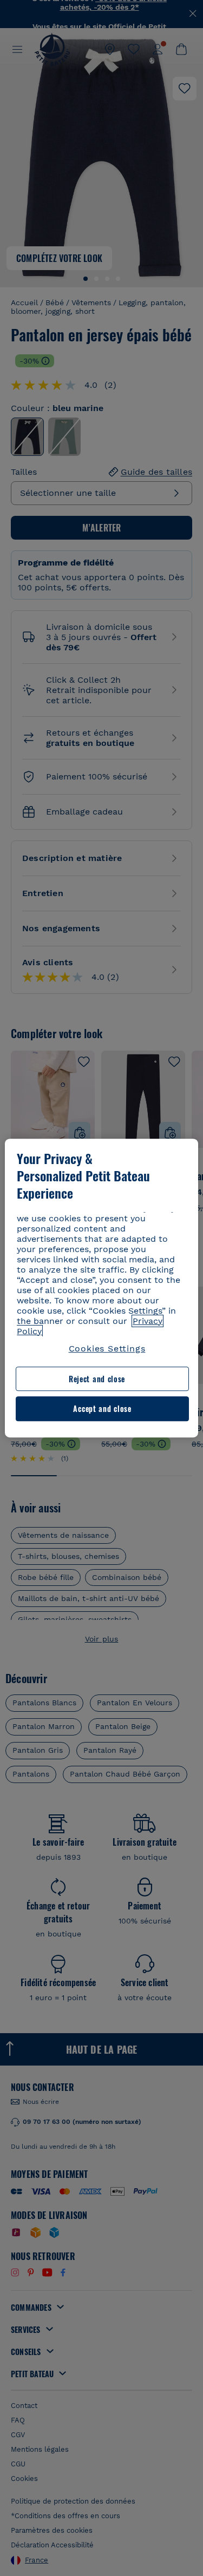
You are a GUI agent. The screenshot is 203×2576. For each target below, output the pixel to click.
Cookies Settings (107, 1348)
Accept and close (102, 1409)
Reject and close (97, 1379)
